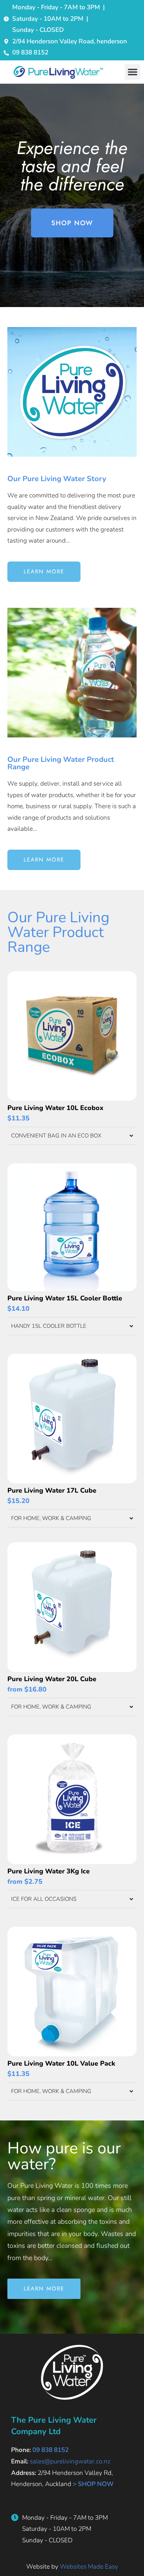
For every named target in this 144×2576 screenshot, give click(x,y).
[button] (133, 72)
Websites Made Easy (89, 2567)
